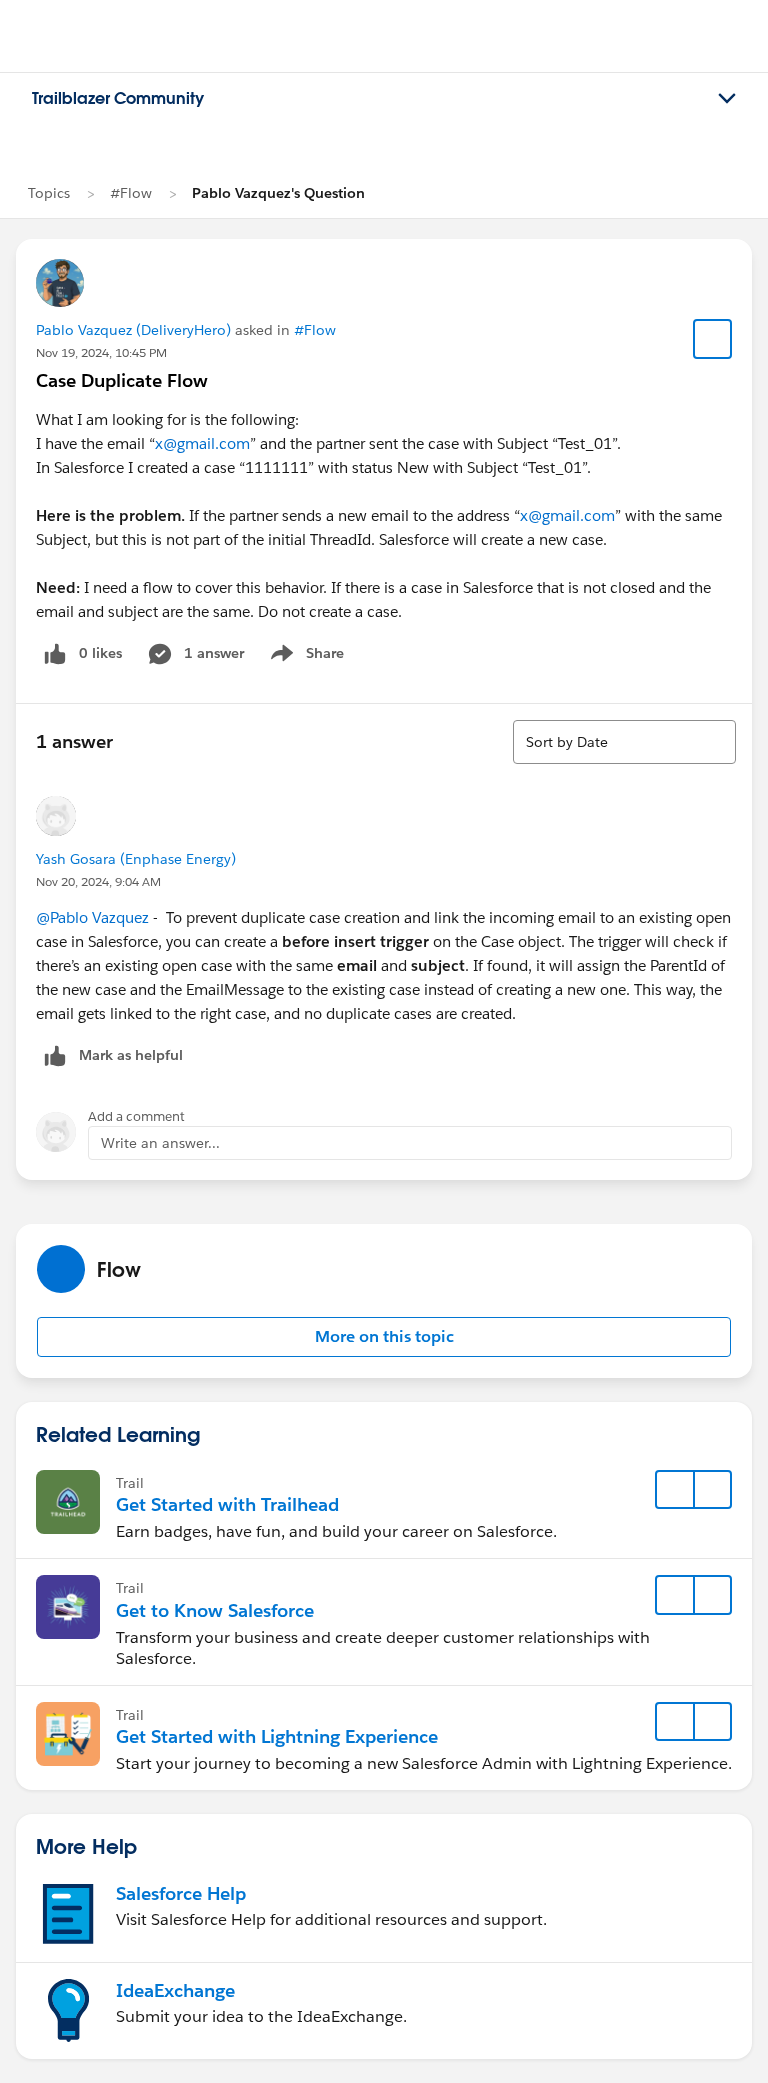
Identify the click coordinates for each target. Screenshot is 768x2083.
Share (304, 657)
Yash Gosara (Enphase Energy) (136, 859)
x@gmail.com (202, 443)
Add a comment (136, 1116)
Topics (49, 193)
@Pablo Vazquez (92, 917)
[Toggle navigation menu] (727, 99)
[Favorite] (713, 339)
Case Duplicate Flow (122, 380)
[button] (384, 1337)
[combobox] (624, 742)
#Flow (131, 193)
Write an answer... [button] (160, 1143)
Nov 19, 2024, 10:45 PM (101, 352)
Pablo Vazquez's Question (278, 193)
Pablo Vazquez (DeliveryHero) (133, 330)
